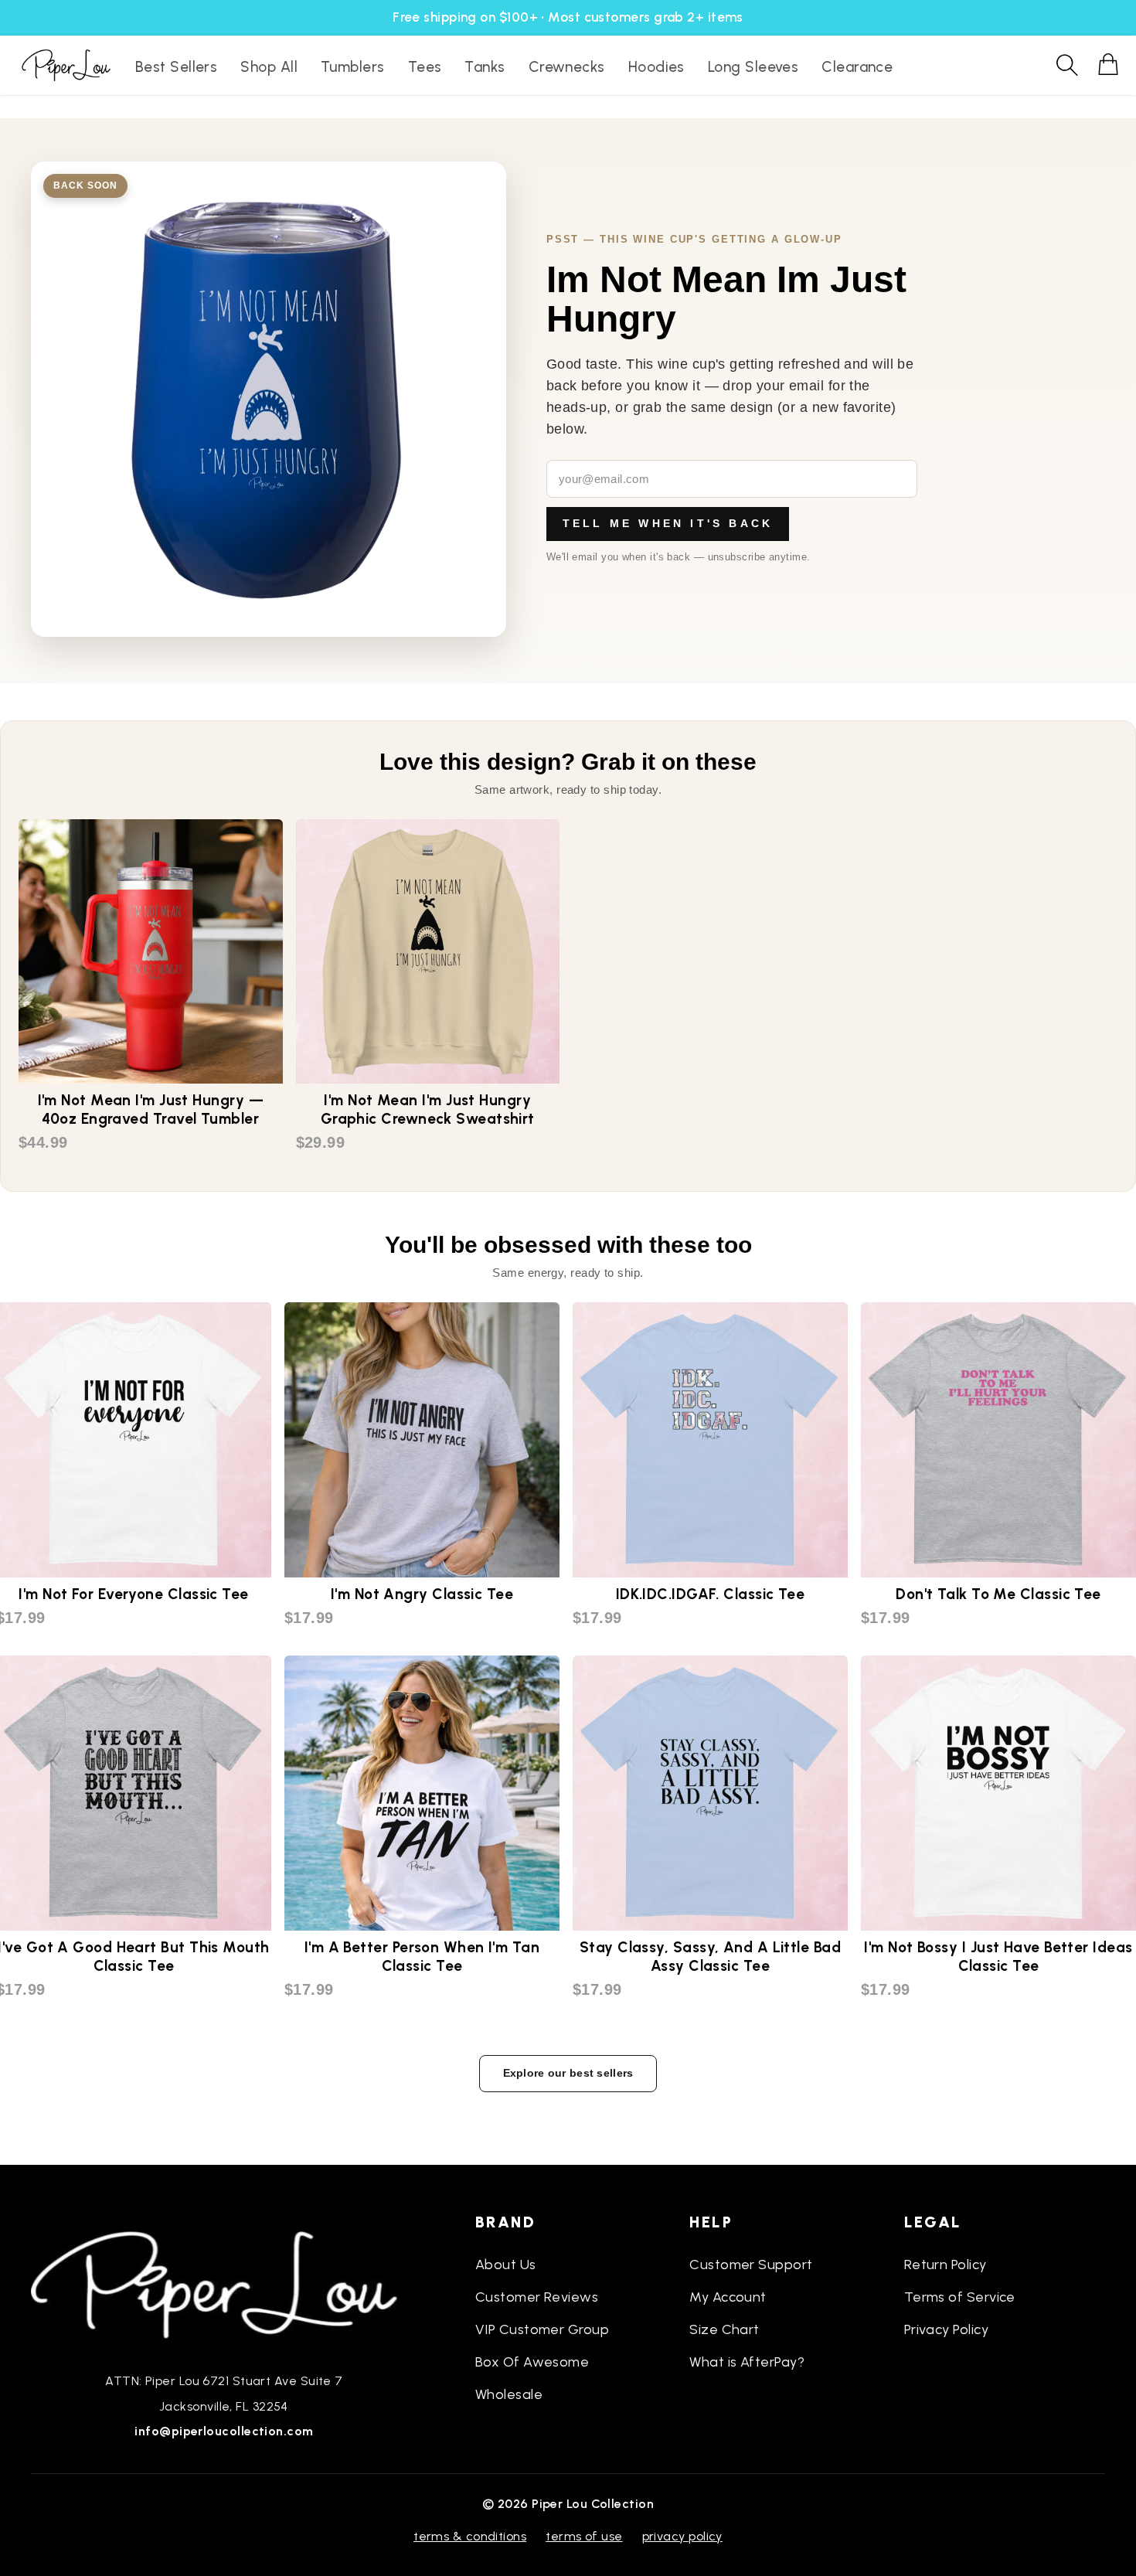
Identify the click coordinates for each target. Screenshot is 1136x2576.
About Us (506, 2265)
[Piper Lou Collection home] (224, 2283)
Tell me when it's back (668, 523)
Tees (425, 67)
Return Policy (946, 2265)
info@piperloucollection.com (224, 2431)
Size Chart (724, 2329)
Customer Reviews (537, 2297)
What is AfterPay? (747, 2362)
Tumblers (353, 67)
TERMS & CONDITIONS (470, 2536)
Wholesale (509, 2394)
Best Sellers (176, 67)
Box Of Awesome (532, 2362)
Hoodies (656, 67)
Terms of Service (960, 2297)
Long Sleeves (753, 67)
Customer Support (751, 2265)
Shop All (269, 67)
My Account (728, 2297)
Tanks (485, 67)
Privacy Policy (946, 2329)
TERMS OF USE (584, 2536)
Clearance (857, 67)
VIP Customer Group (542, 2329)
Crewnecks (567, 67)
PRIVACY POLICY (682, 2536)
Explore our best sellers (568, 2073)
